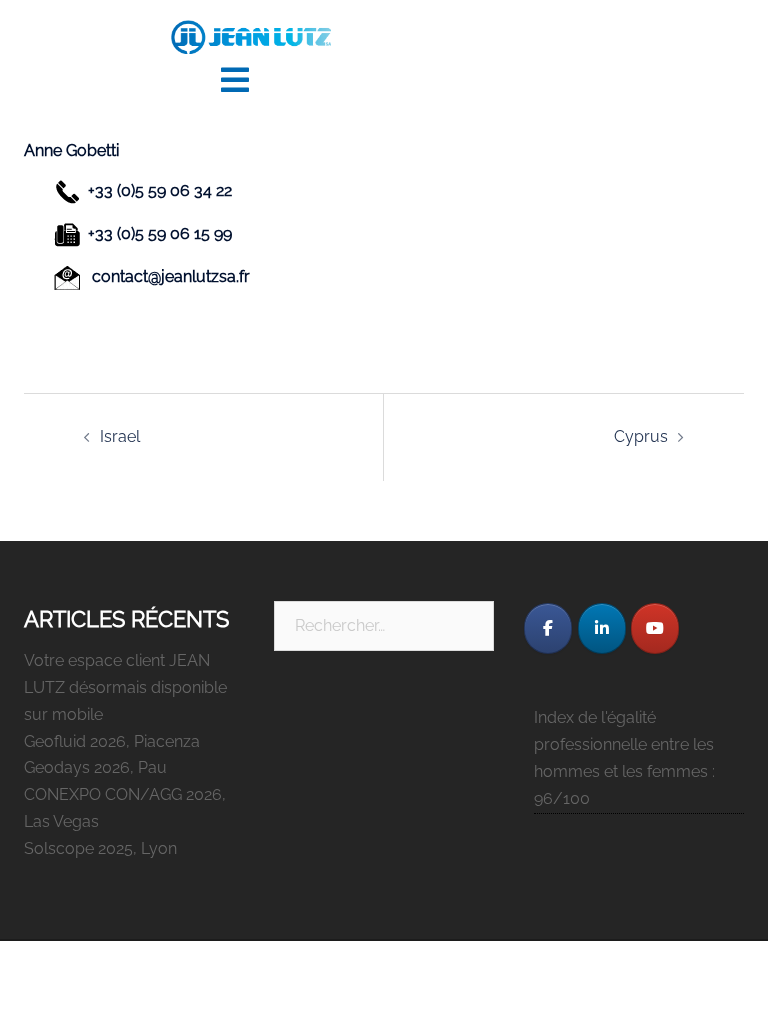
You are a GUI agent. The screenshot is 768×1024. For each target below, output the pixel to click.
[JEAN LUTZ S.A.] (251, 37)
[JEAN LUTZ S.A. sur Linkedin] (602, 628)
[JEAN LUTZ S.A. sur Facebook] (548, 628)
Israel (120, 436)
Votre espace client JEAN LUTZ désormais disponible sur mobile (125, 687)
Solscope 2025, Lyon (100, 848)
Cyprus (641, 436)
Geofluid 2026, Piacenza (112, 741)
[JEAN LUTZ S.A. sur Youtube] (655, 628)
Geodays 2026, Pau (95, 767)
